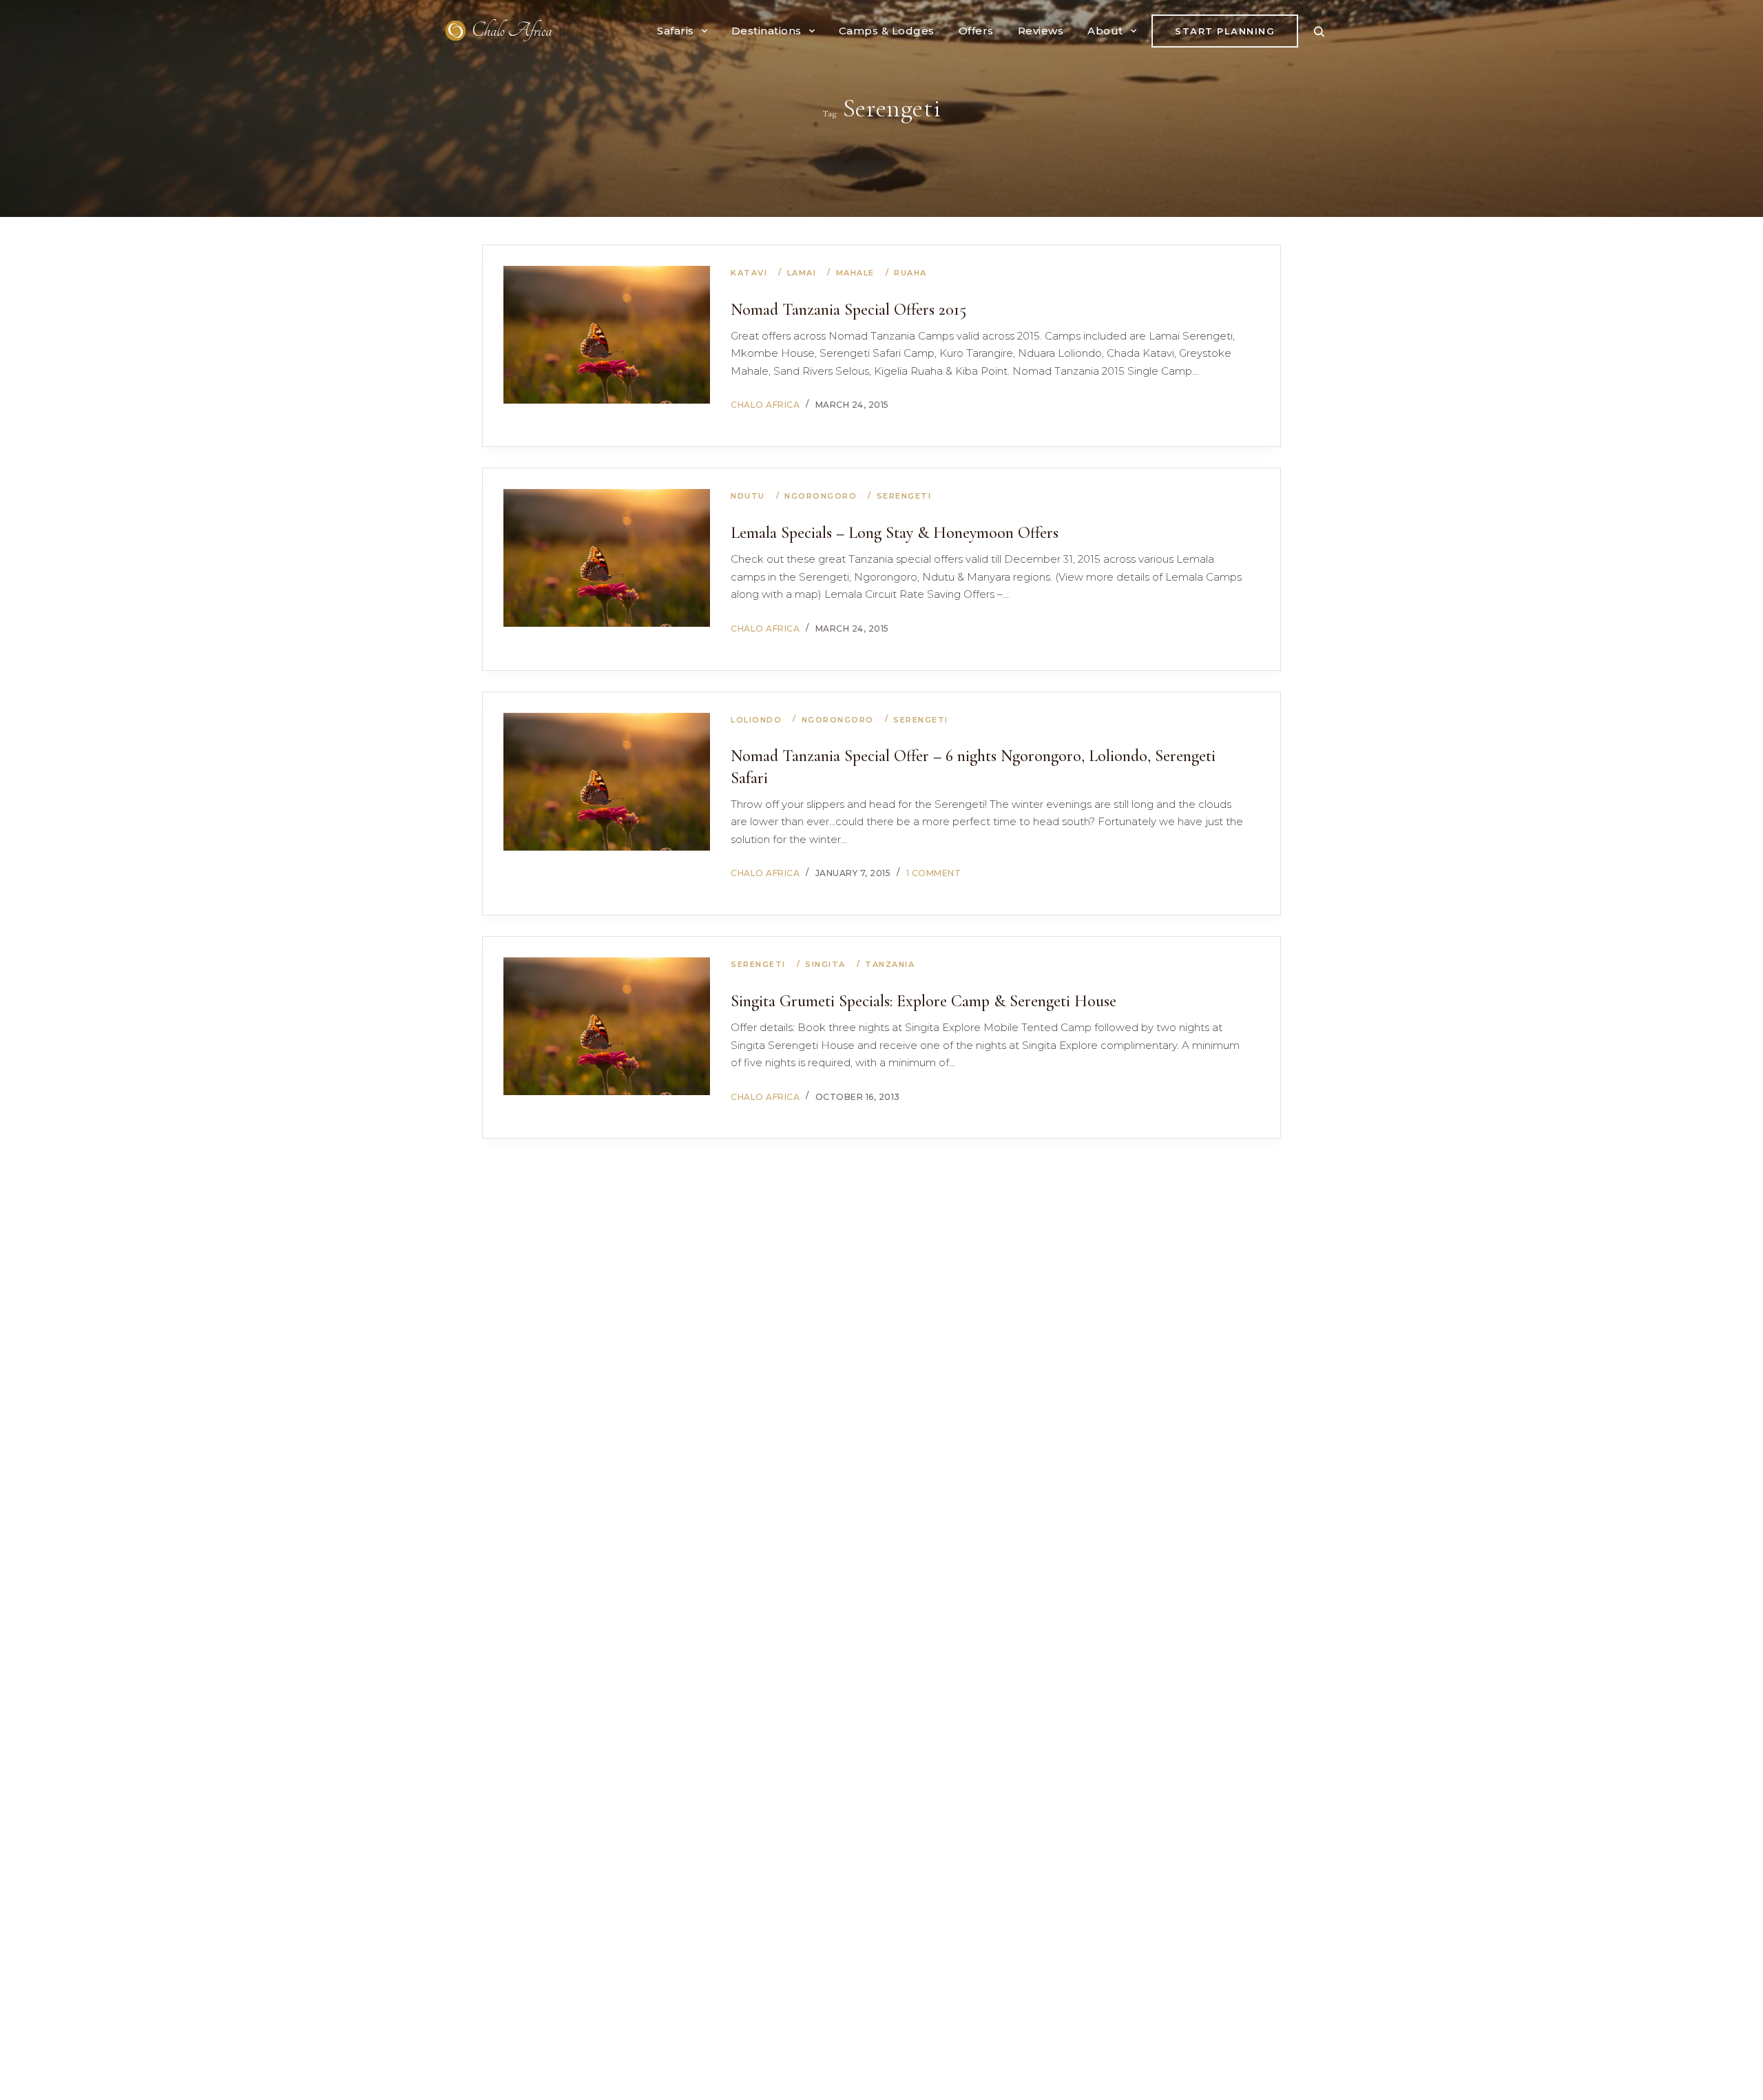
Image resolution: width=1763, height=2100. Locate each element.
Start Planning (1225, 31)
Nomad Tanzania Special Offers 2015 (848, 310)
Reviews (1041, 31)
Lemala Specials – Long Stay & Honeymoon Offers (895, 533)
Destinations (766, 31)
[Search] (1319, 31)
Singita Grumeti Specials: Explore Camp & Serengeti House (924, 1001)
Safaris (676, 31)
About (1105, 31)
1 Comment (934, 873)
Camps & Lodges (887, 31)
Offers (976, 31)
